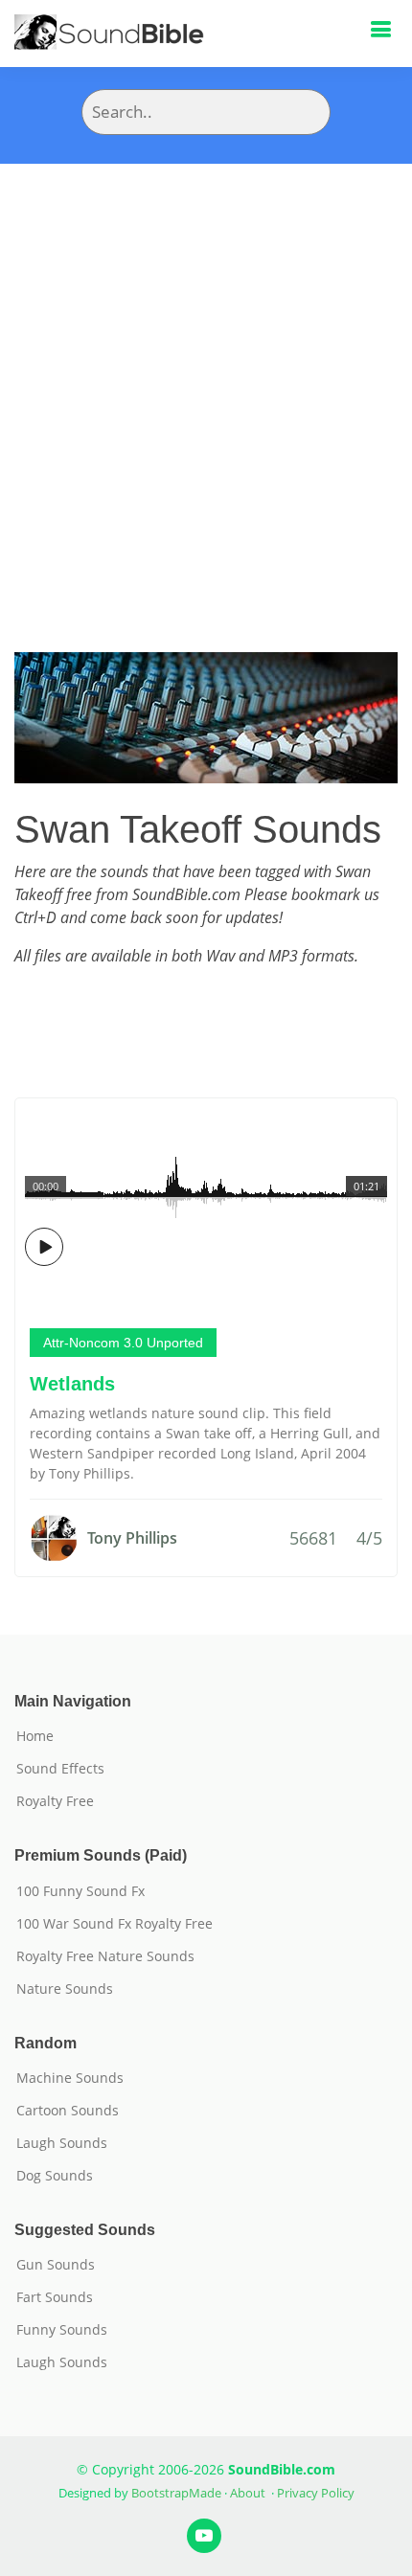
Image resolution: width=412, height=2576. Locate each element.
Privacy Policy (316, 2493)
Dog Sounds (55, 2176)
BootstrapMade (176, 2493)
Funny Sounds (62, 2330)
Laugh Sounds (62, 2143)
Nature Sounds (65, 1989)
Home (35, 1736)
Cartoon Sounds (68, 2111)
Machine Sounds (70, 2078)
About (248, 2493)
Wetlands (72, 1384)
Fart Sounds (55, 2297)
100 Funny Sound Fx (80, 1891)
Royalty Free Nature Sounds (105, 1956)
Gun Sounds (56, 2265)
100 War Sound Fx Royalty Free (114, 1924)
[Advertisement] (206, 379)
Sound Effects (60, 1769)
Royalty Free (55, 1801)
